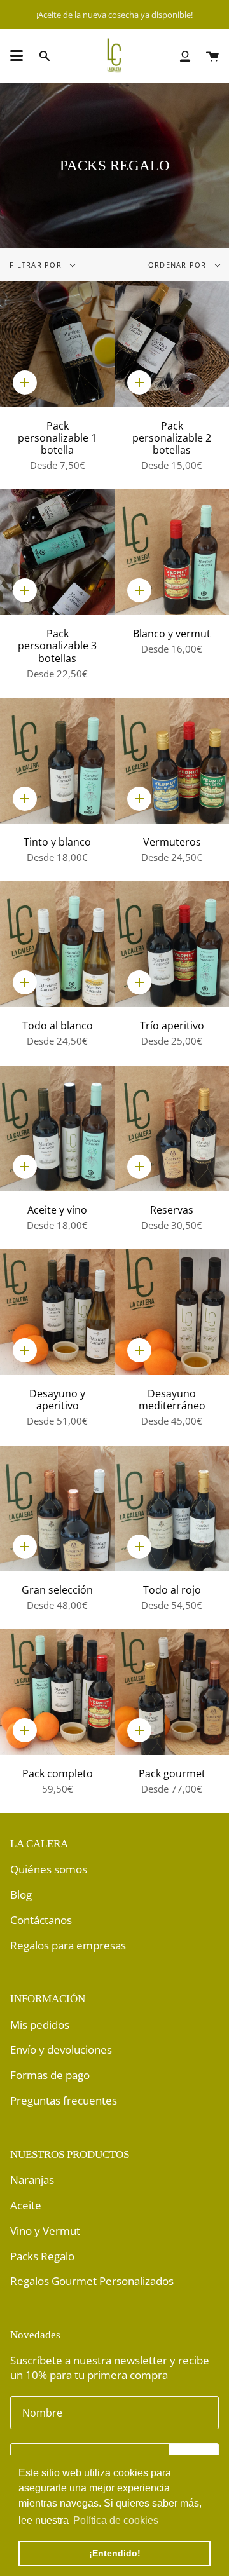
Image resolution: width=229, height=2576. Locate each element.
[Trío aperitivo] (172, 944)
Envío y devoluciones (61, 2050)
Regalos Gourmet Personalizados (92, 2281)
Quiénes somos (49, 1869)
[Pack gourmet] (172, 1692)
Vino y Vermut (45, 2231)
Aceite (26, 2205)
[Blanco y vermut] (172, 552)
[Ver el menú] (17, 56)
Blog (21, 1895)
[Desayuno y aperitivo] (57, 1312)
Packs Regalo (42, 2256)
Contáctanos (41, 1920)
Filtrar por (37, 265)
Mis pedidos (40, 2025)
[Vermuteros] (172, 761)
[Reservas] (172, 1129)
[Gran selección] (57, 1508)
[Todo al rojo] (172, 1508)
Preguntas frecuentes (64, 2100)
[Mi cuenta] (185, 56)
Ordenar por (179, 265)
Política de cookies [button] (116, 2520)
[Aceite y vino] (57, 1129)
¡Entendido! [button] (115, 2553)
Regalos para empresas (68, 1945)
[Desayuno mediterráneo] (172, 1312)
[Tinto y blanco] (57, 761)
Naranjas (32, 2180)
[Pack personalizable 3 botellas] (57, 552)
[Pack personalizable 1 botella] (57, 344)
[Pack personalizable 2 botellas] (172, 344)
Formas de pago (50, 2075)
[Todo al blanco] (57, 944)
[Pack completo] (57, 1692)
